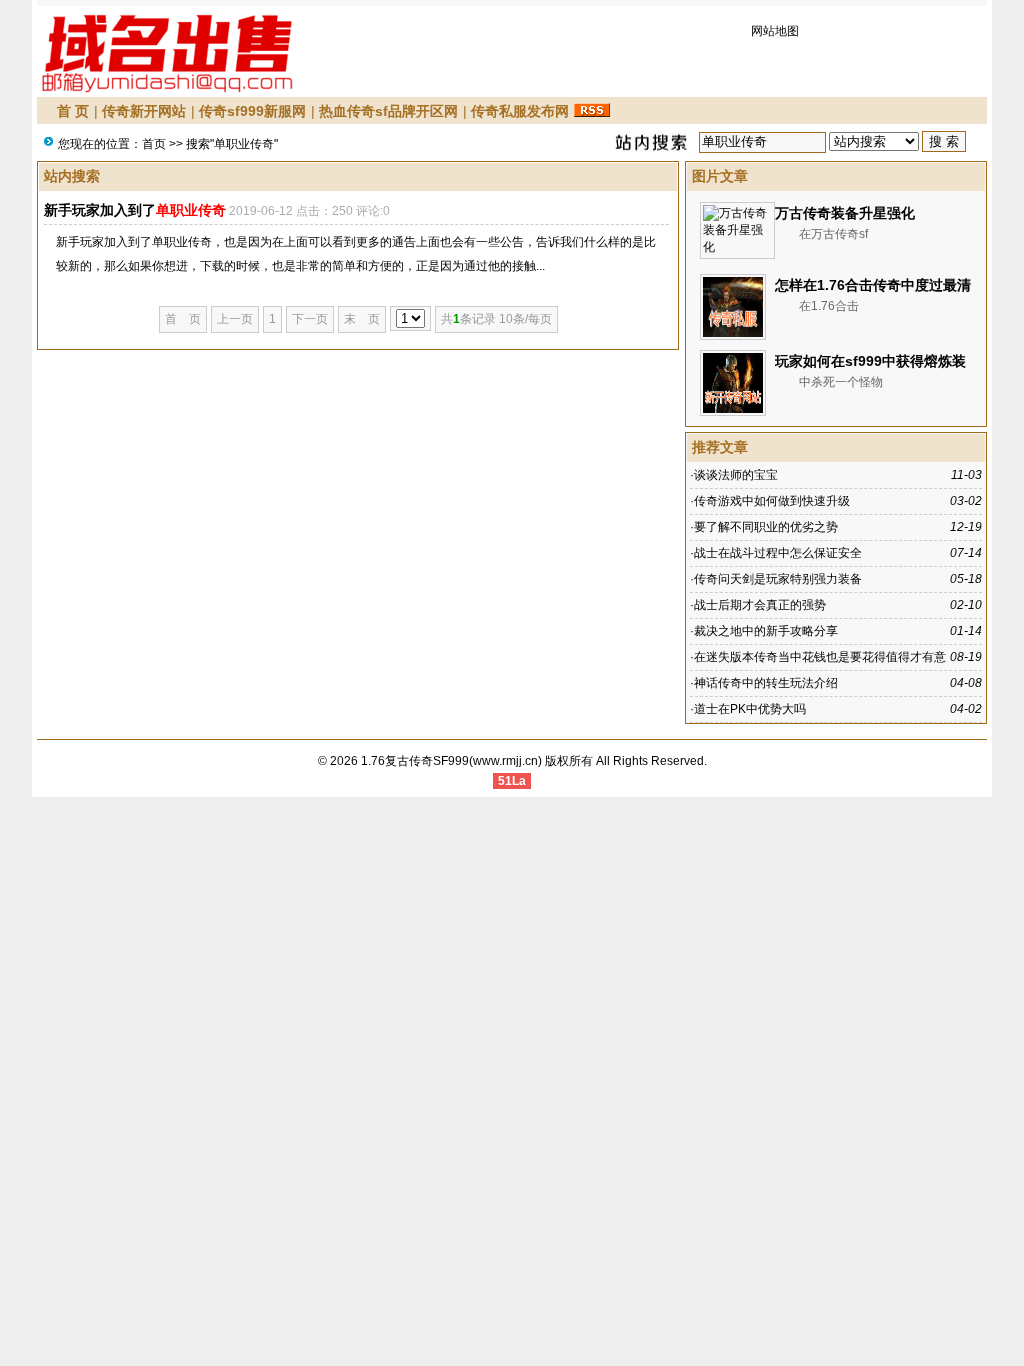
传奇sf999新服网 (252, 111)
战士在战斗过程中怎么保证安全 (778, 553)
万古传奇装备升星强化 (845, 213)
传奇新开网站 (144, 111)
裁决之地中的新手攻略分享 (766, 631)
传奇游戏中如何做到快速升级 (772, 501)
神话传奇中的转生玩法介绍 (766, 683)
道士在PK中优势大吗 (750, 709)
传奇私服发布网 (520, 111)
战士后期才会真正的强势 (760, 605)
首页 (154, 144)
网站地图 (775, 31)
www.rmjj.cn (505, 761)
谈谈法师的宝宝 (736, 475)
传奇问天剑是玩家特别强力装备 (778, 579)
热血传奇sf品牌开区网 (388, 111)
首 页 (73, 111)
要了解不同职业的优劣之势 (766, 527)
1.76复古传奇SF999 (415, 761)
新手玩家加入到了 (135, 210)
